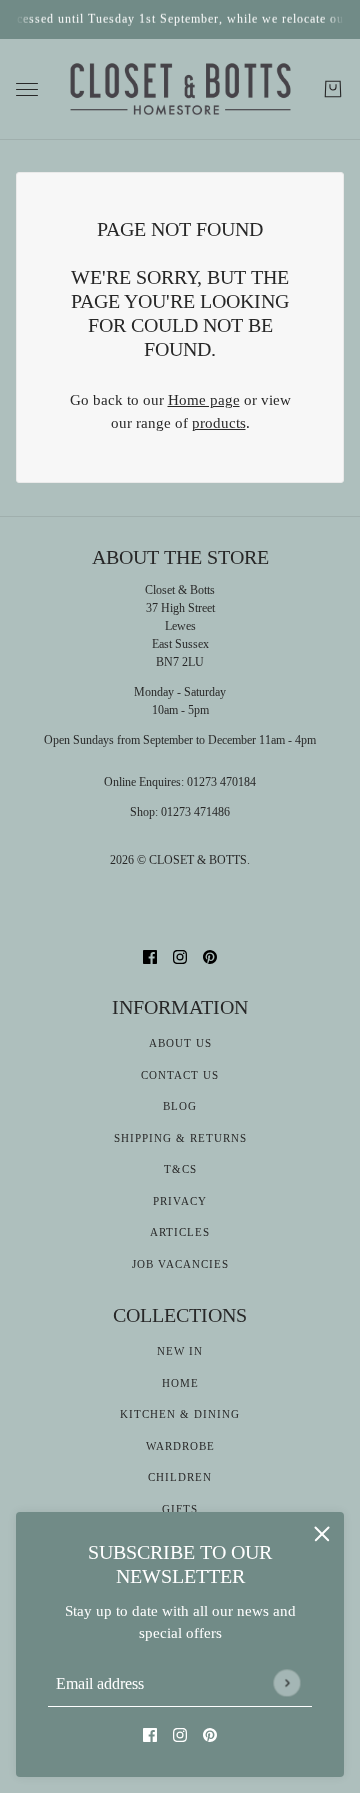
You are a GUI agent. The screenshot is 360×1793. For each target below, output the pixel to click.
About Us (180, 1043)
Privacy (180, 1201)
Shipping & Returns (180, 1138)
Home (180, 1383)
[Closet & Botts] (180, 90)
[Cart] (333, 89)
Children (180, 1477)
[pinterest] (210, 1734)
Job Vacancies (180, 1264)
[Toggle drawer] (27, 89)
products (219, 423)
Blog (180, 1106)
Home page (204, 400)
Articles (180, 1232)
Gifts (180, 1509)
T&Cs (180, 1169)
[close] (322, 1534)
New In (180, 1351)
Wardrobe (180, 1446)
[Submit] (286, 1682)
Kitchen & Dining (180, 1414)
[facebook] (150, 1734)
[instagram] (180, 1734)
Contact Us (180, 1075)
